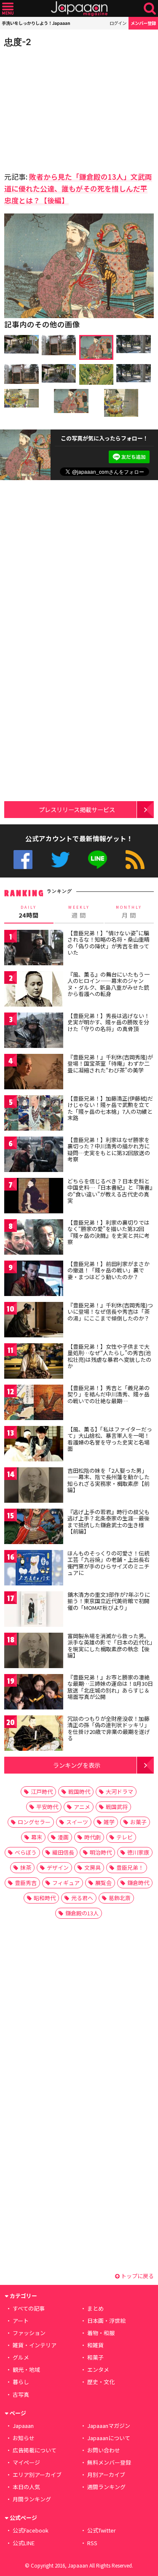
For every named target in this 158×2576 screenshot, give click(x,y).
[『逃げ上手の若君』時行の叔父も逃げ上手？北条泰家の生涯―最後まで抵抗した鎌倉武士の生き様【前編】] (34, 1528)
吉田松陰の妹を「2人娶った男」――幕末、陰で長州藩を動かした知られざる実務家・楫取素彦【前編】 (108, 1480)
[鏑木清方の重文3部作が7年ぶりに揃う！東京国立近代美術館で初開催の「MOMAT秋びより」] (34, 1611)
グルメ (21, 2357)
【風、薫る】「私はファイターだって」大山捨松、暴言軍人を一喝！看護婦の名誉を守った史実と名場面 (110, 1439)
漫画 (63, 1837)
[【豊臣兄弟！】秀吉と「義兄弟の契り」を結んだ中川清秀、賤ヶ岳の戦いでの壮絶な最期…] (34, 1404)
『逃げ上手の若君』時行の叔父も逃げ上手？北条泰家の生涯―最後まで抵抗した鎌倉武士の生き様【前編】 (108, 1522)
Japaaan (79, 9)
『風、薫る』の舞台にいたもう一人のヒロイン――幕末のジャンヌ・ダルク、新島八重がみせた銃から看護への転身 (108, 984)
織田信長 (63, 1852)
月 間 (129, 912)
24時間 (29, 912)
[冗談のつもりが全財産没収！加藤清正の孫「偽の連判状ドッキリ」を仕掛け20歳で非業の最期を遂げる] (34, 1735)
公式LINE (98, 860)
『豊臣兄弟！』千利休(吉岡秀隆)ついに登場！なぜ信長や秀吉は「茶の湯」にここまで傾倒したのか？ (110, 1312)
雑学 (109, 1822)
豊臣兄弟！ (130, 1867)
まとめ (95, 2308)
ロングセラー (34, 1822)
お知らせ (24, 2438)
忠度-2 (18, 42)
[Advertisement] (63, 107)
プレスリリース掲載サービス (77, 809)
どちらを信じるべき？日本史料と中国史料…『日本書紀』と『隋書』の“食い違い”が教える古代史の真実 (110, 1191)
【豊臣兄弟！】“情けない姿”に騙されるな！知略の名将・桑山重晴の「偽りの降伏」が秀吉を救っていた (108, 943)
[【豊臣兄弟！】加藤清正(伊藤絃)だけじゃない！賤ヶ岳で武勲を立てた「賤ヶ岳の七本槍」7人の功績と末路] (34, 1114)
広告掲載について (35, 2450)
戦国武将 (117, 1807)
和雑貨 (95, 2345)
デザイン (58, 1867)
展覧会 (103, 1883)
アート (21, 2321)
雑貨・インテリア (35, 2345)
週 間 (79, 912)
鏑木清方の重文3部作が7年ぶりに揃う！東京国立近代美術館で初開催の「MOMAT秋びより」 (109, 1601)
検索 (150, 9)
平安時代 (47, 1807)
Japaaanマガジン (109, 2426)
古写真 (21, 2394)
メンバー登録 (143, 23)
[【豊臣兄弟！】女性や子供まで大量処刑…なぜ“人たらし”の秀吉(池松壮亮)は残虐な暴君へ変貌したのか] (34, 1362)
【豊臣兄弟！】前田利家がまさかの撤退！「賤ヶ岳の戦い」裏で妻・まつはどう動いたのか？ (108, 1270)
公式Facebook (23, 860)
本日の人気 (26, 2487)
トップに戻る (137, 2276)
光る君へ (82, 1898)
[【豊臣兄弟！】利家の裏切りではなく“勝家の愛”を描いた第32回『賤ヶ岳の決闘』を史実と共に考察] (34, 1238)
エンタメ (98, 2369)
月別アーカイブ (106, 2475)
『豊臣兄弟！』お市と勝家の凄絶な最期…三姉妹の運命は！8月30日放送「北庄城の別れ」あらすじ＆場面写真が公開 (110, 1687)
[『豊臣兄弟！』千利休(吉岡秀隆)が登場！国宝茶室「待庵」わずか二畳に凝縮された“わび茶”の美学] (34, 1073)
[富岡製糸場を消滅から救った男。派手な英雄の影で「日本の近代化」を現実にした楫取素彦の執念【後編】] (34, 1652)
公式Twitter (60, 860)
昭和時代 (45, 1898)
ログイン (118, 23)
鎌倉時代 (138, 1883)
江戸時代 (42, 1792)
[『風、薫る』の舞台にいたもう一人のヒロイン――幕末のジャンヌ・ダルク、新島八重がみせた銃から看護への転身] (34, 990)
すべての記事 (29, 2308)
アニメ (82, 1807)
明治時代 (101, 1852)
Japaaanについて (109, 2438)
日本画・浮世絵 (106, 2321)
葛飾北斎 (120, 1898)
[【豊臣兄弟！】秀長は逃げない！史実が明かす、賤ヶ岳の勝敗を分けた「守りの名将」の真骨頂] (34, 1032)
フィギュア (66, 1883)
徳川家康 (138, 1852)
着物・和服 (101, 2333)
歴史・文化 (101, 2382)
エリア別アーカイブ (37, 2475)
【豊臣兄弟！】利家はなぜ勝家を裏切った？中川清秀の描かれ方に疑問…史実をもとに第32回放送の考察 (109, 1150)
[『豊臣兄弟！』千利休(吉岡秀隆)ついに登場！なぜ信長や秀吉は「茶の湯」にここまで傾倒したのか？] (34, 1321)
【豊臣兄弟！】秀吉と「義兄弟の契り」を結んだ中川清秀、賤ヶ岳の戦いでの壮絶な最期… (108, 1394)
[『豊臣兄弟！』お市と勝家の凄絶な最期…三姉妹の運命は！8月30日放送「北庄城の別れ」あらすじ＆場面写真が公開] (34, 1693)
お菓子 (138, 1822)
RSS (135, 860)
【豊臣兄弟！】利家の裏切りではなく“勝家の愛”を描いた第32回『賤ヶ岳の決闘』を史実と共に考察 (108, 1232)
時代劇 (92, 1837)
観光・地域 (26, 2369)
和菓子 (95, 2357)
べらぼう (26, 1852)
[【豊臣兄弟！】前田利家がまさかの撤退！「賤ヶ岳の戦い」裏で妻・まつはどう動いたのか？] (34, 1280)
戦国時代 (79, 1792)
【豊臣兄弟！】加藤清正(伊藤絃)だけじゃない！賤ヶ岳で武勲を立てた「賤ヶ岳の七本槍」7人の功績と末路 (110, 1108)
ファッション (29, 2333)
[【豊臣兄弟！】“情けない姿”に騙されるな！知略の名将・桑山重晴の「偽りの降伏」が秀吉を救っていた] (34, 949)
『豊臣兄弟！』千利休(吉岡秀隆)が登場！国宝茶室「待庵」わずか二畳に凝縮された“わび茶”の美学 (110, 1064)
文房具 (92, 1867)
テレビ (125, 1837)
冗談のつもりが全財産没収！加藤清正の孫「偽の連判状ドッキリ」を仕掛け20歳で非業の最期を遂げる (109, 1728)
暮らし (21, 2382)
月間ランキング (32, 2499)
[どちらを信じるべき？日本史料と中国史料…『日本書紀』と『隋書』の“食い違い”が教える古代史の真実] (34, 1197)
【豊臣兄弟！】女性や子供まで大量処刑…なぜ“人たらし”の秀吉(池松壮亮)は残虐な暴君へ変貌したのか (109, 1356)
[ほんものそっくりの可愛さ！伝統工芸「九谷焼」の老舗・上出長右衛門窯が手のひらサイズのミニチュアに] (34, 1569)
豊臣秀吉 (26, 1883)
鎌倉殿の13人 (82, 1913)
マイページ (26, 2462)
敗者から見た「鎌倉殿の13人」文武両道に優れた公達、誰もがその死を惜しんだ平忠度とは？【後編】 (78, 188)
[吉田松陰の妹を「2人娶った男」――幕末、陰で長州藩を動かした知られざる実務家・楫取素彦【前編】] (34, 1486)
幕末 (37, 1837)
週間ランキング (106, 2487)
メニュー (8, 9)
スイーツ (77, 1822)
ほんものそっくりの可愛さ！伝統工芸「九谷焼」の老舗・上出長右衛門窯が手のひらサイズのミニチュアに (108, 1563)
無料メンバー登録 (109, 2462)
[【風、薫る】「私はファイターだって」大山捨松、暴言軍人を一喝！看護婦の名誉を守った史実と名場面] (34, 1445)
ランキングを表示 (77, 1765)
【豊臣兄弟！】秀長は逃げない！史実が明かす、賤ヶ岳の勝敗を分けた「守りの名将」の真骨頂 (108, 1022)
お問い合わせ (104, 2450)
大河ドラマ (119, 1792)
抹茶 (26, 1867)
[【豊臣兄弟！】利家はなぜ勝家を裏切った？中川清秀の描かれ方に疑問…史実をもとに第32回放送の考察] (34, 1156)
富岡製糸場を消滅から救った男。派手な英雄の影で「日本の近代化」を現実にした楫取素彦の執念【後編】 (110, 1646)
